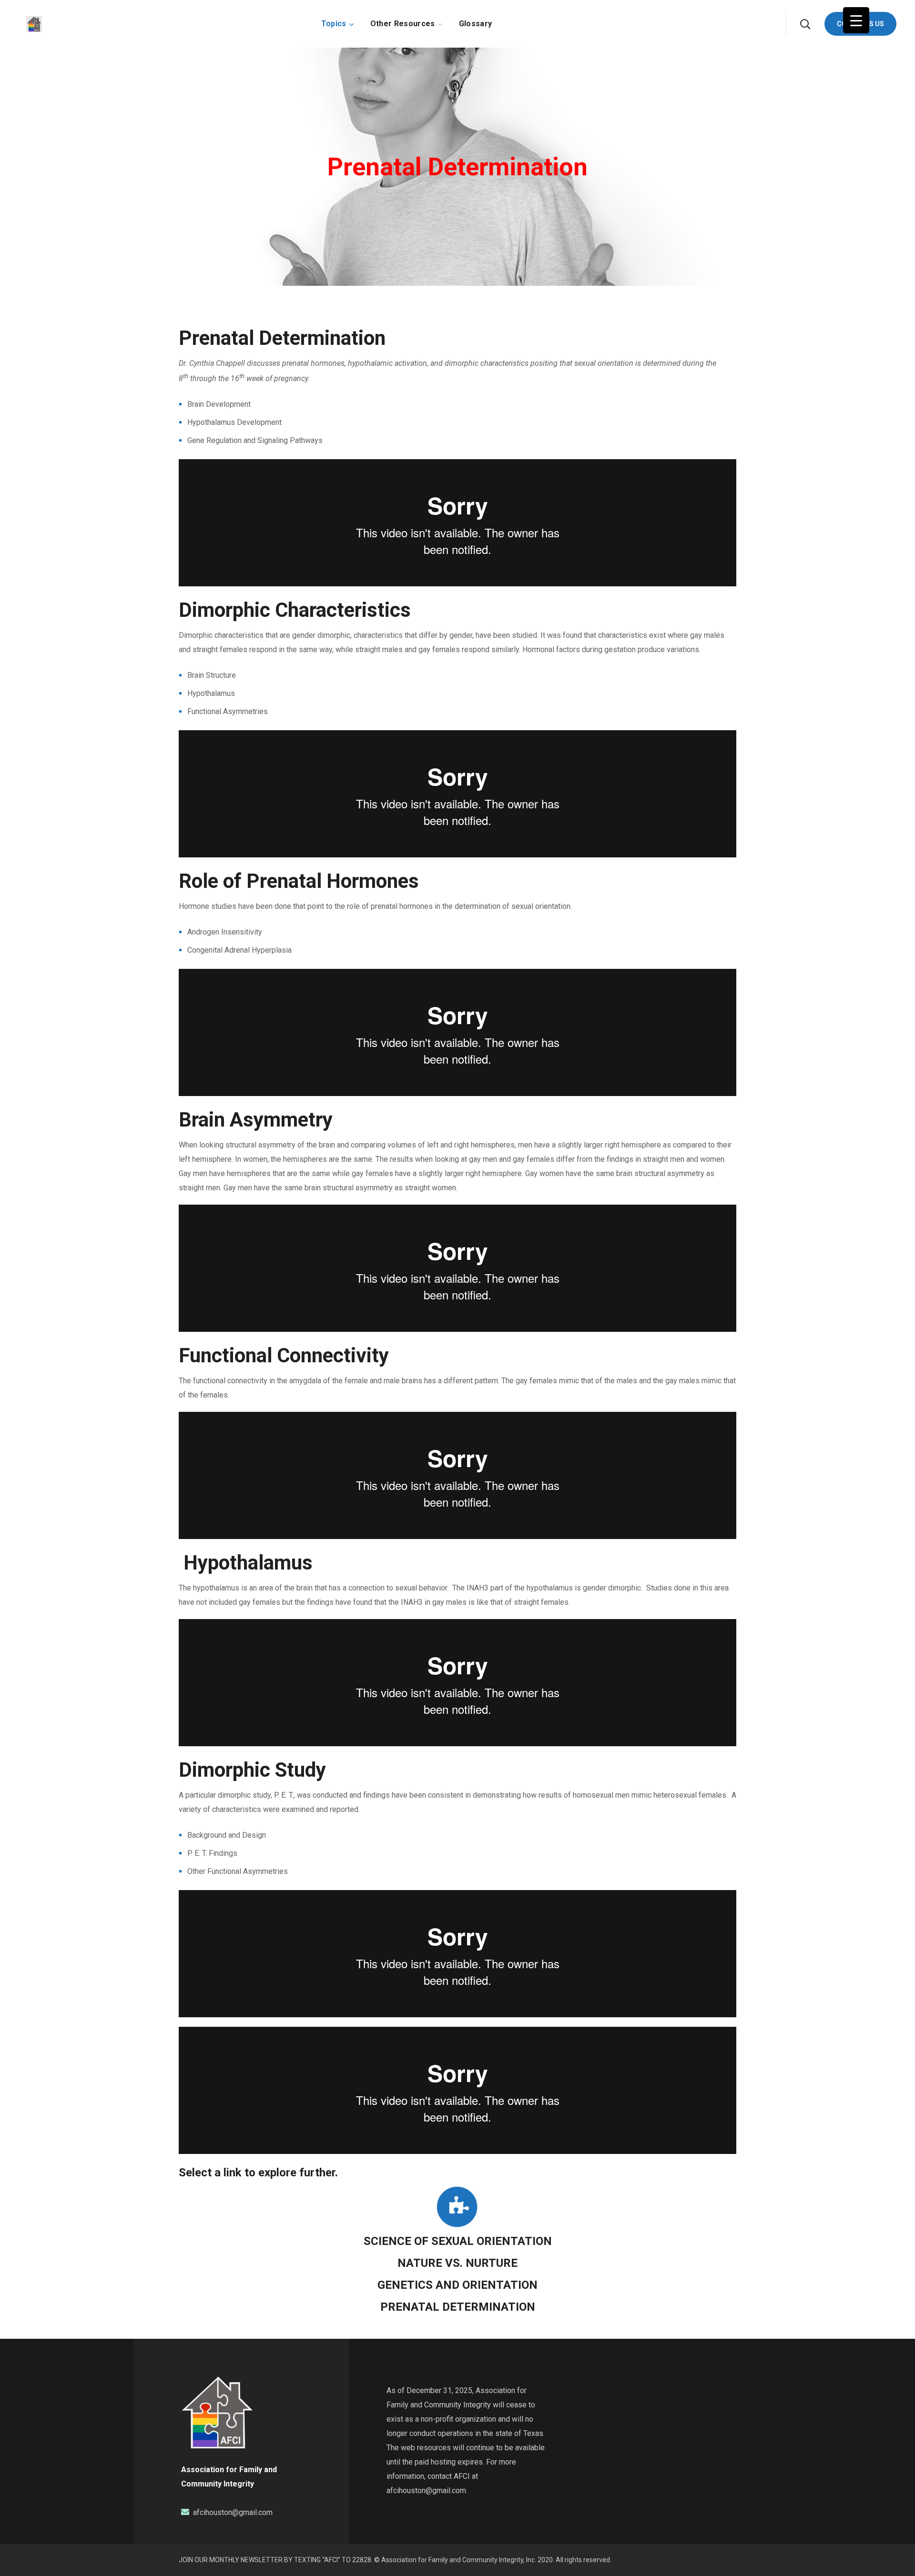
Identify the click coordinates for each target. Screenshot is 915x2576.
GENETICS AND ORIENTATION (457, 2285)
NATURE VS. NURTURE (457, 2263)
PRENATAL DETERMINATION (458, 2307)
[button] (805, 24)
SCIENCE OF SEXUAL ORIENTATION (458, 2241)
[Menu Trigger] (856, 20)
